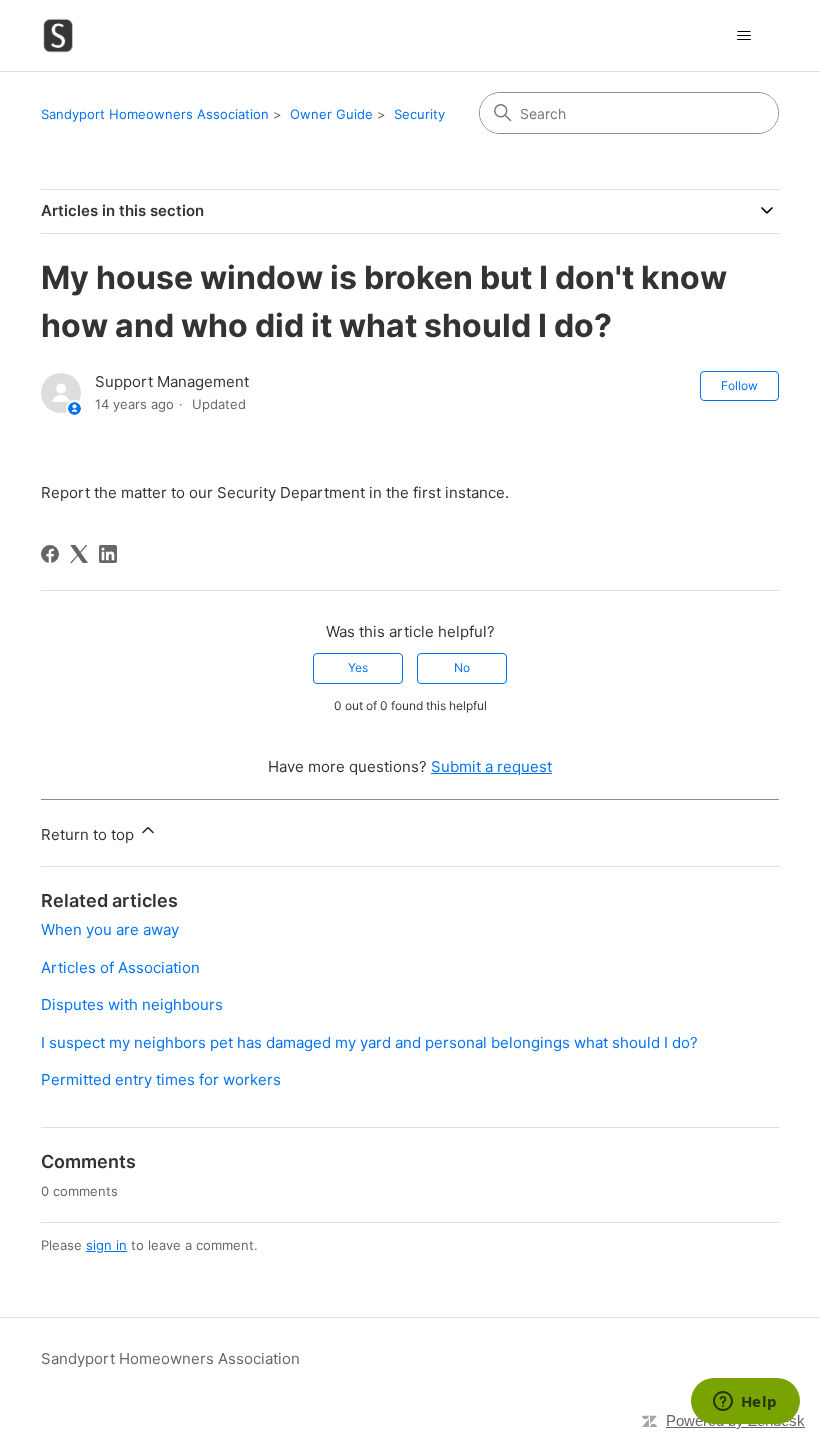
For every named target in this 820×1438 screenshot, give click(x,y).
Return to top (89, 834)
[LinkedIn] (108, 554)
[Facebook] (50, 554)
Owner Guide (331, 114)
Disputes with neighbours (132, 1004)
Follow (739, 385)
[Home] (58, 35)
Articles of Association (120, 967)
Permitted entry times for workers (161, 1079)
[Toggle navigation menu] (743, 36)
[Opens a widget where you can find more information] (745, 1403)
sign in (106, 1245)
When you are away (110, 929)
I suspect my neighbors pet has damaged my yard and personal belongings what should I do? (369, 1042)
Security (419, 114)
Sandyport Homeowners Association (155, 114)
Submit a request (491, 766)
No (462, 667)
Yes (358, 667)
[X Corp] (79, 554)
